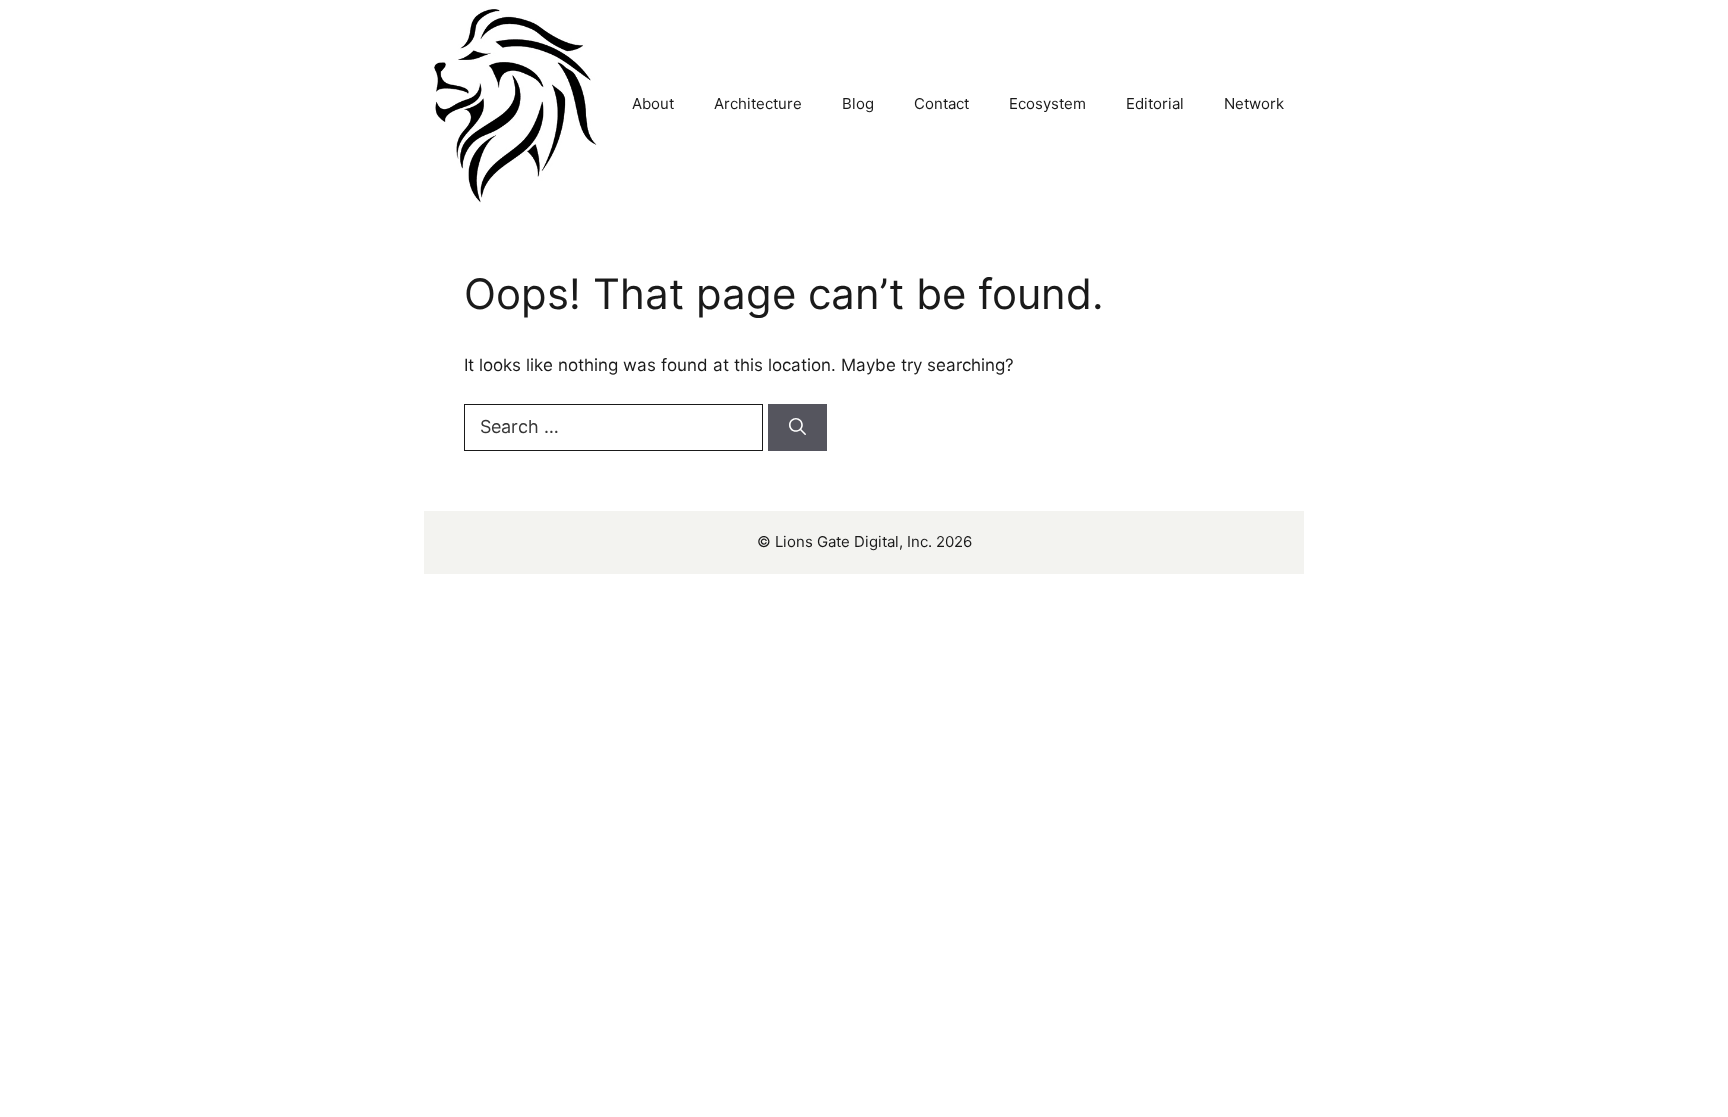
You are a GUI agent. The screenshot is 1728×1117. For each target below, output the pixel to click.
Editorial (1155, 103)
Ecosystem (1047, 103)
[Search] (797, 428)
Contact (941, 103)
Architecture (758, 103)
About (653, 103)
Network (1254, 103)
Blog (858, 103)
